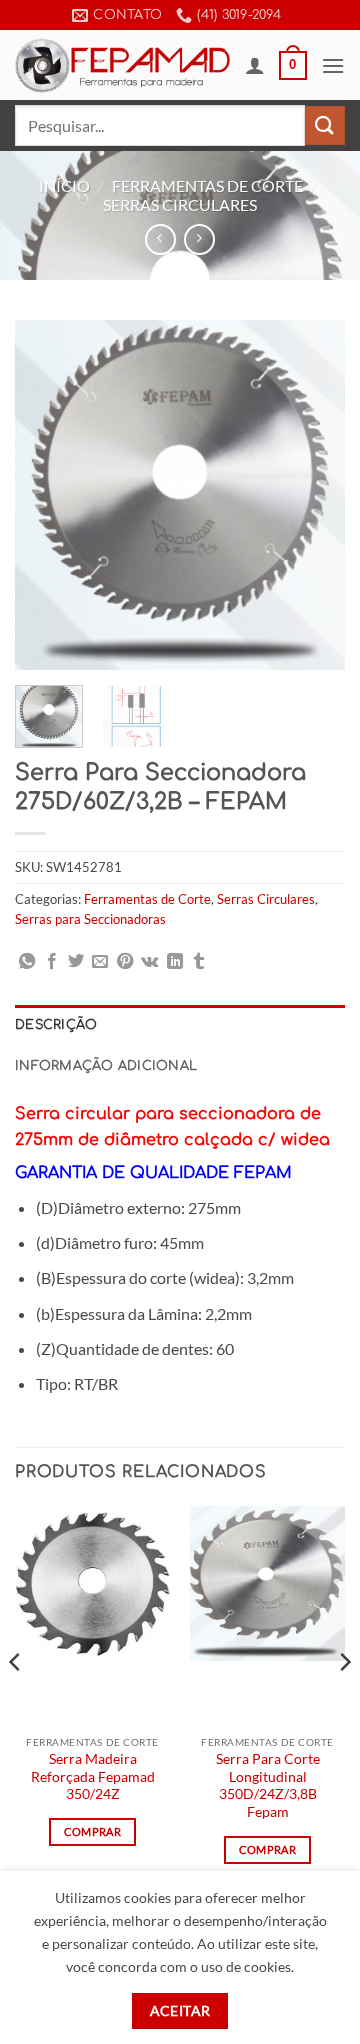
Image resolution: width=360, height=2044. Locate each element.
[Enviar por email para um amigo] (100, 962)
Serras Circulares (180, 204)
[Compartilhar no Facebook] (52, 962)
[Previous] (47, 495)
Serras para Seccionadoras (90, 919)
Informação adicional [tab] (106, 1066)
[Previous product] (199, 239)
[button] (293, 66)
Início (64, 185)
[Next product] (160, 239)
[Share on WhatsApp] (27, 962)
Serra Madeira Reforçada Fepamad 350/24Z (93, 1776)
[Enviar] (325, 125)
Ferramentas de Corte (207, 185)
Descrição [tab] (56, 1025)
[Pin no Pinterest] (125, 962)
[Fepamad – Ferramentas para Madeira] (122, 65)
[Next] (313, 495)
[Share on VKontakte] (149, 962)
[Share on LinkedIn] (175, 962)
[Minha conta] (255, 65)
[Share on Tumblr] (199, 962)
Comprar (92, 1831)
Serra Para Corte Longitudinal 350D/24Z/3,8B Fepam (268, 1785)
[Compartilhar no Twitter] (76, 962)
